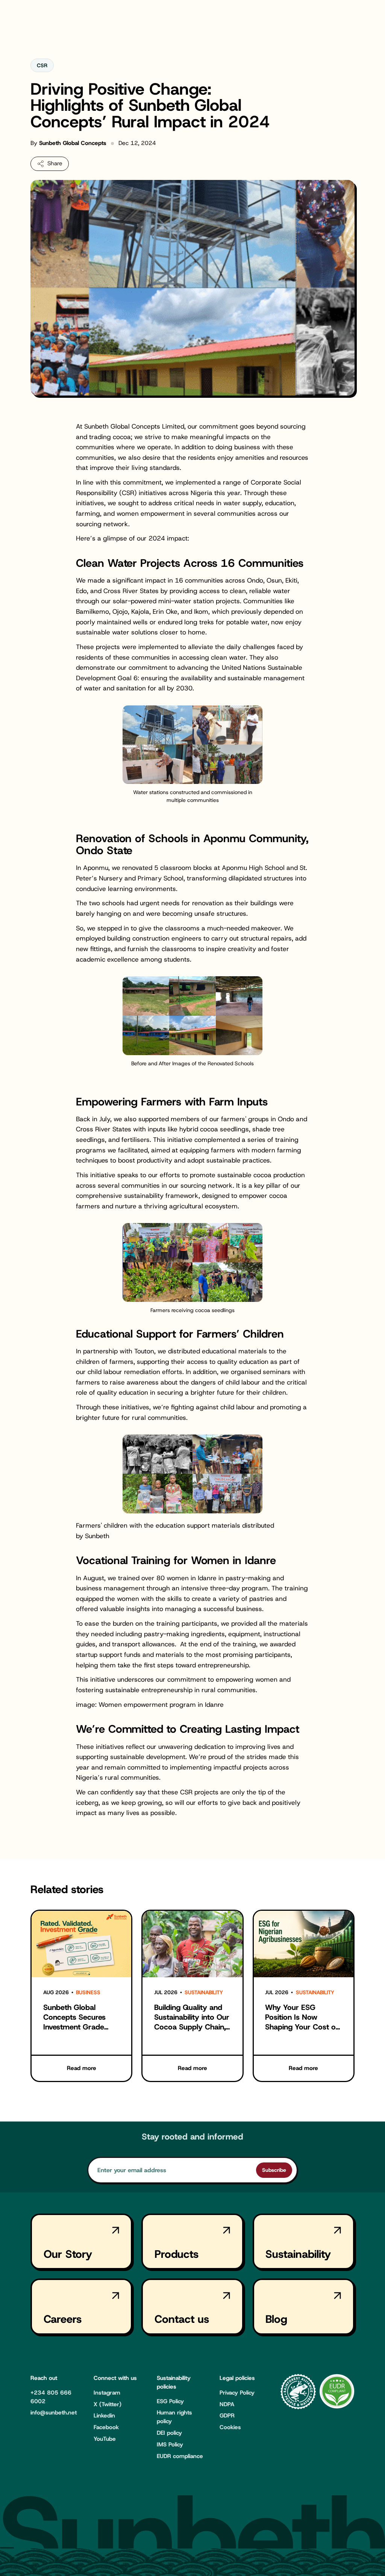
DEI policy (169, 2433)
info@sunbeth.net (54, 2413)
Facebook (106, 2427)
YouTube (105, 2439)
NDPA (227, 2404)
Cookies (230, 2427)
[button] (50, 164)
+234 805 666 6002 (51, 2397)
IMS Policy (170, 2445)
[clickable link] (81, 1996)
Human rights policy (174, 2417)
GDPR (227, 2416)
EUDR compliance (180, 2456)
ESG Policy (170, 2401)
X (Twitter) (108, 2404)
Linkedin (104, 2416)
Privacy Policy (237, 2393)
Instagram (107, 2393)
